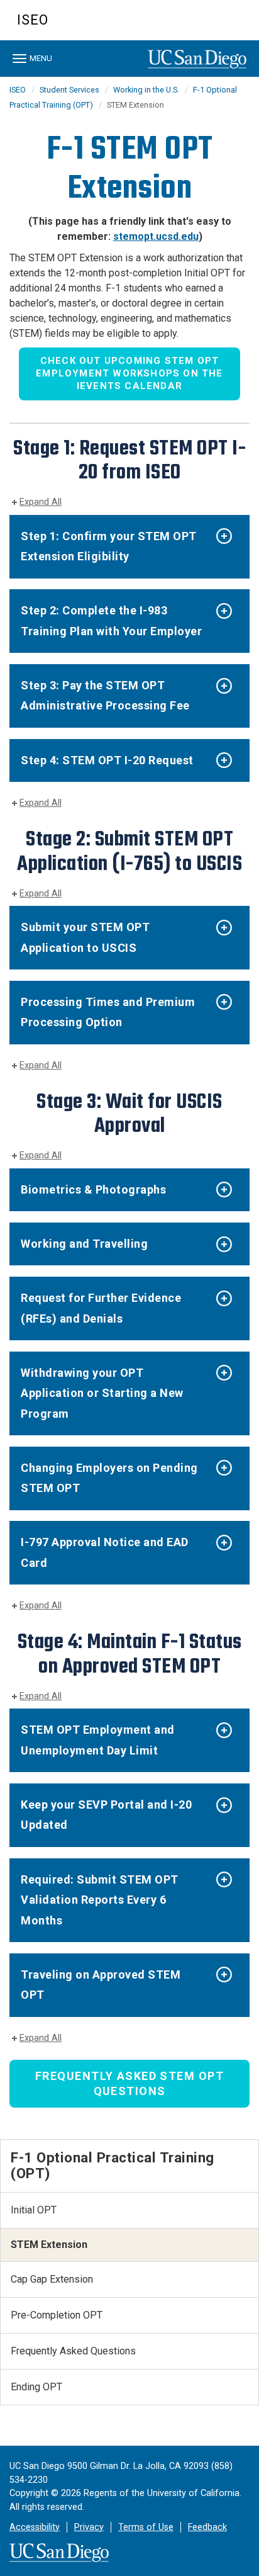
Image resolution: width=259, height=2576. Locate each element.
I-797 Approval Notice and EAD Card (105, 1552)
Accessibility (35, 2527)
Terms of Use (146, 2527)
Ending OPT (36, 2387)
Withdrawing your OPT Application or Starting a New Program (102, 1393)
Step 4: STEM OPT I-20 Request (107, 760)
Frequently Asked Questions (73, 2351)
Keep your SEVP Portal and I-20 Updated (106, 1815)
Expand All (41, 502)
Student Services (69, 90)
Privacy (89, 2527)
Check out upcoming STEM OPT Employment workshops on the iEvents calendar (129, 373)
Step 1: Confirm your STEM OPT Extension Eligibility (109, 546)
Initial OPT (34, 2210)
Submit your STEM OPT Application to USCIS (85, 937)
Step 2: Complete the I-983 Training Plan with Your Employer (111, 620)
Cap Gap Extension (52, 2279)
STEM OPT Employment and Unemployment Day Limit (98, 1740)
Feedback (207, 2527)
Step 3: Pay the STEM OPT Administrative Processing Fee (105, 695)
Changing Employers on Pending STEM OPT (109, 1478)
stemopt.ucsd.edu (156, 236)
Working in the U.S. (146, 90)
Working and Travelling (84, 1244)
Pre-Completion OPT (57, 2315)
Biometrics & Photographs (93, 1189)
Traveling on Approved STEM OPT (101, 1985)
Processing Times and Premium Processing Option (108, 1012)
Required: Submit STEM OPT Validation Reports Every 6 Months (100, 1900)
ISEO (33, 20)
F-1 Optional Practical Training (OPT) (113, 2165)
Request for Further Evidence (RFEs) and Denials (101, 1308)
